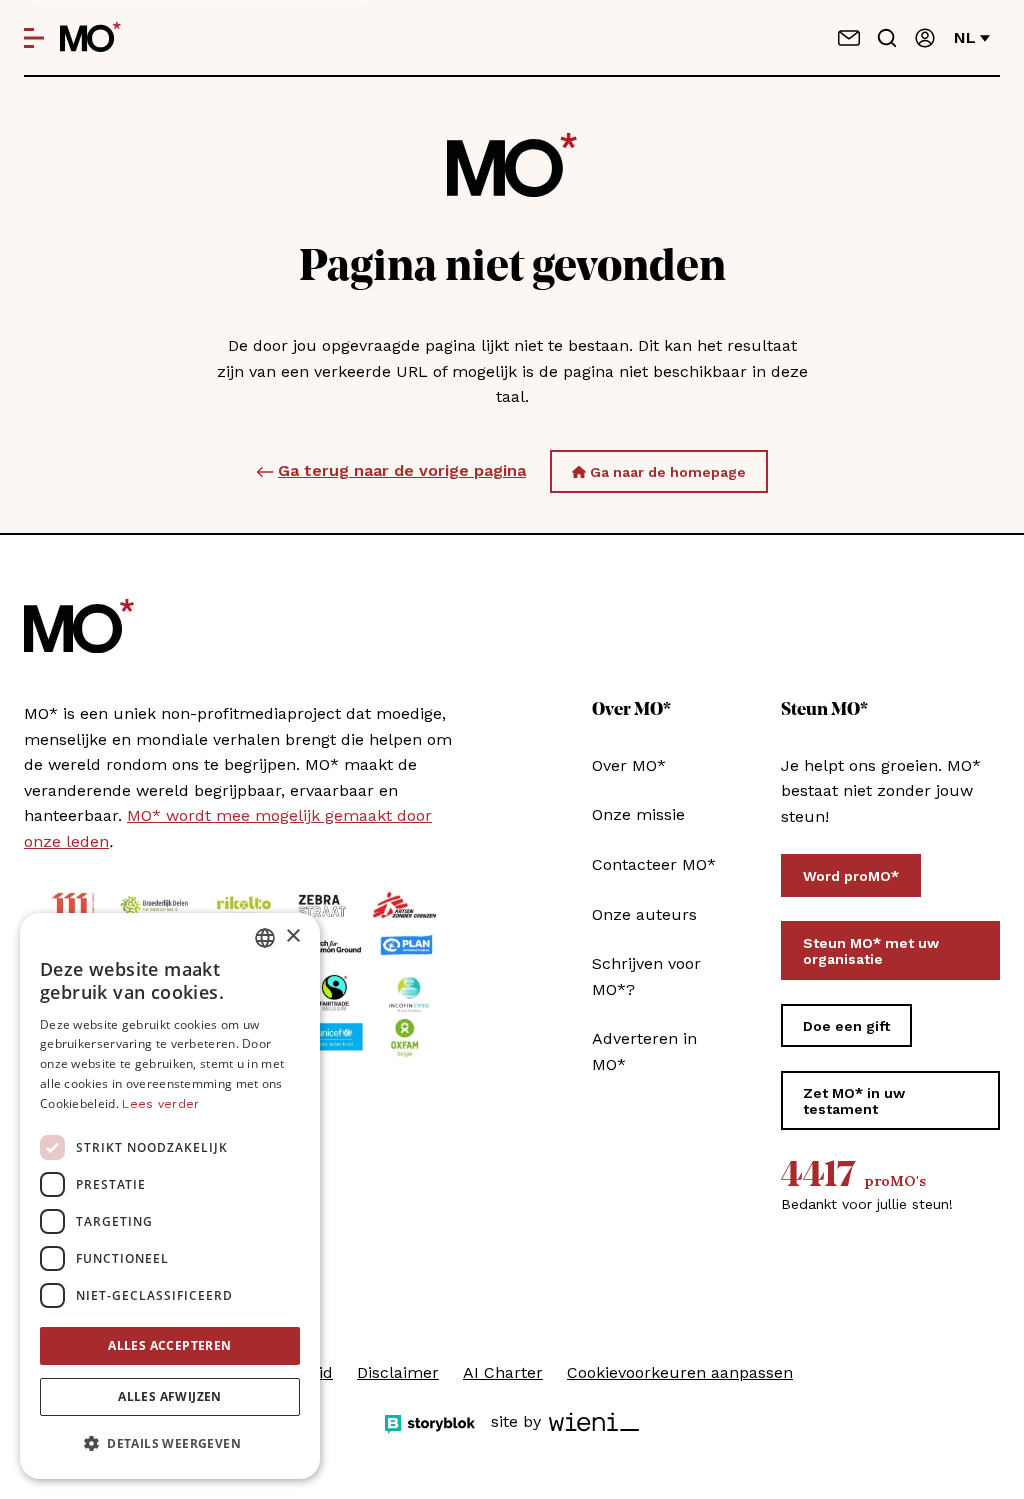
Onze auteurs (644, 914)
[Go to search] (887, 38)
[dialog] (170, 1196)
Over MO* (629, 765)
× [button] (292, 936)
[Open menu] (34, 38)
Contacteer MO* (654, 864)
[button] (170, 1444)
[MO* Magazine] (90, 38)
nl (965, 37)
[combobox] (265, 938)
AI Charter (503, 1372)
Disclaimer (398, 1372)
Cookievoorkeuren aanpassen (680, 1372)
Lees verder (160, 1104)
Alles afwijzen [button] (170, 1396)
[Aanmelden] (925, 38)
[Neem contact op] (849, 38)
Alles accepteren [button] (169, 1345)
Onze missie (638, 814)
